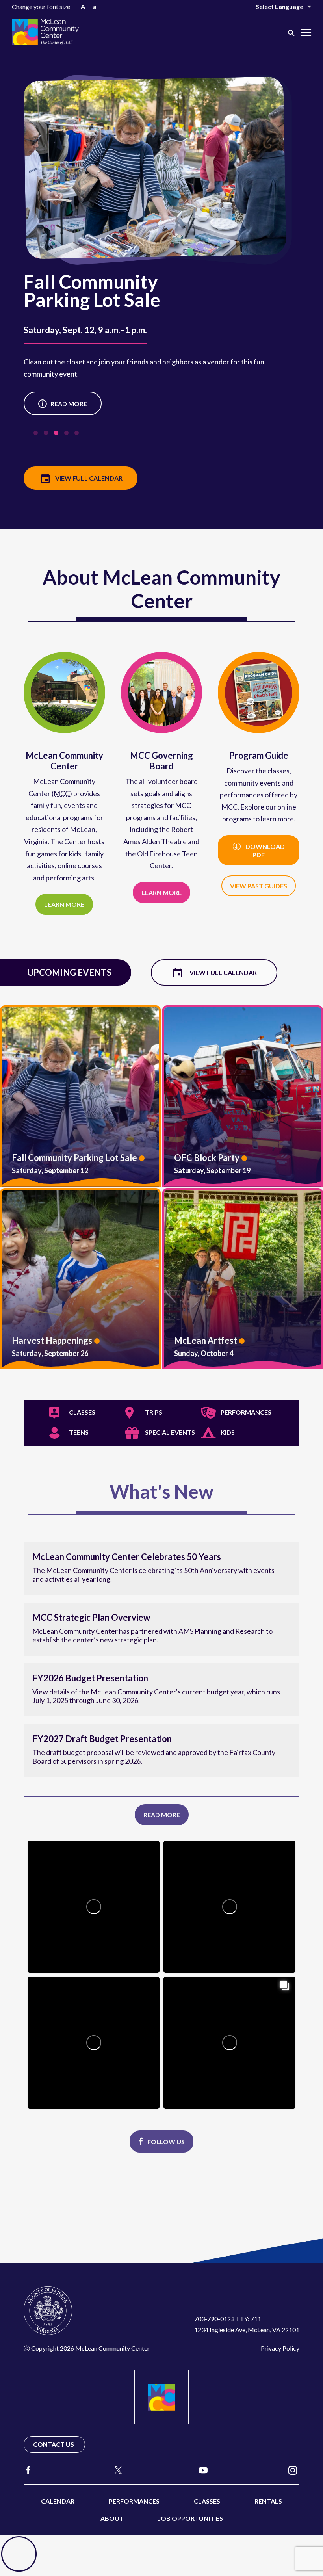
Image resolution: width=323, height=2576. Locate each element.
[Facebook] (28, 2470)
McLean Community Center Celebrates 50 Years (127, 1557)
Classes (207, 2501)
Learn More (58, 404)
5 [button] (78, 435)
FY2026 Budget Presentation (90, 1678)
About (112, 2518)
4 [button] (68, 435)
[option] (161, 263)
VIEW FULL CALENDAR (89, 478)
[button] (291, 33)
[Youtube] (203, 2470)
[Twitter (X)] (115, 2470)
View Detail (80, 1096)
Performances (134, 2501)
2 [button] (48, 435)
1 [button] (37, 435)
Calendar (58, 2501)
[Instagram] (293, 2470)
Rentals (268, 2501)
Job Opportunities (190, 2518)
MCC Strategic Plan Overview (91, 1617)
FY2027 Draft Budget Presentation (102, 1739)
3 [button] (58, 435)
